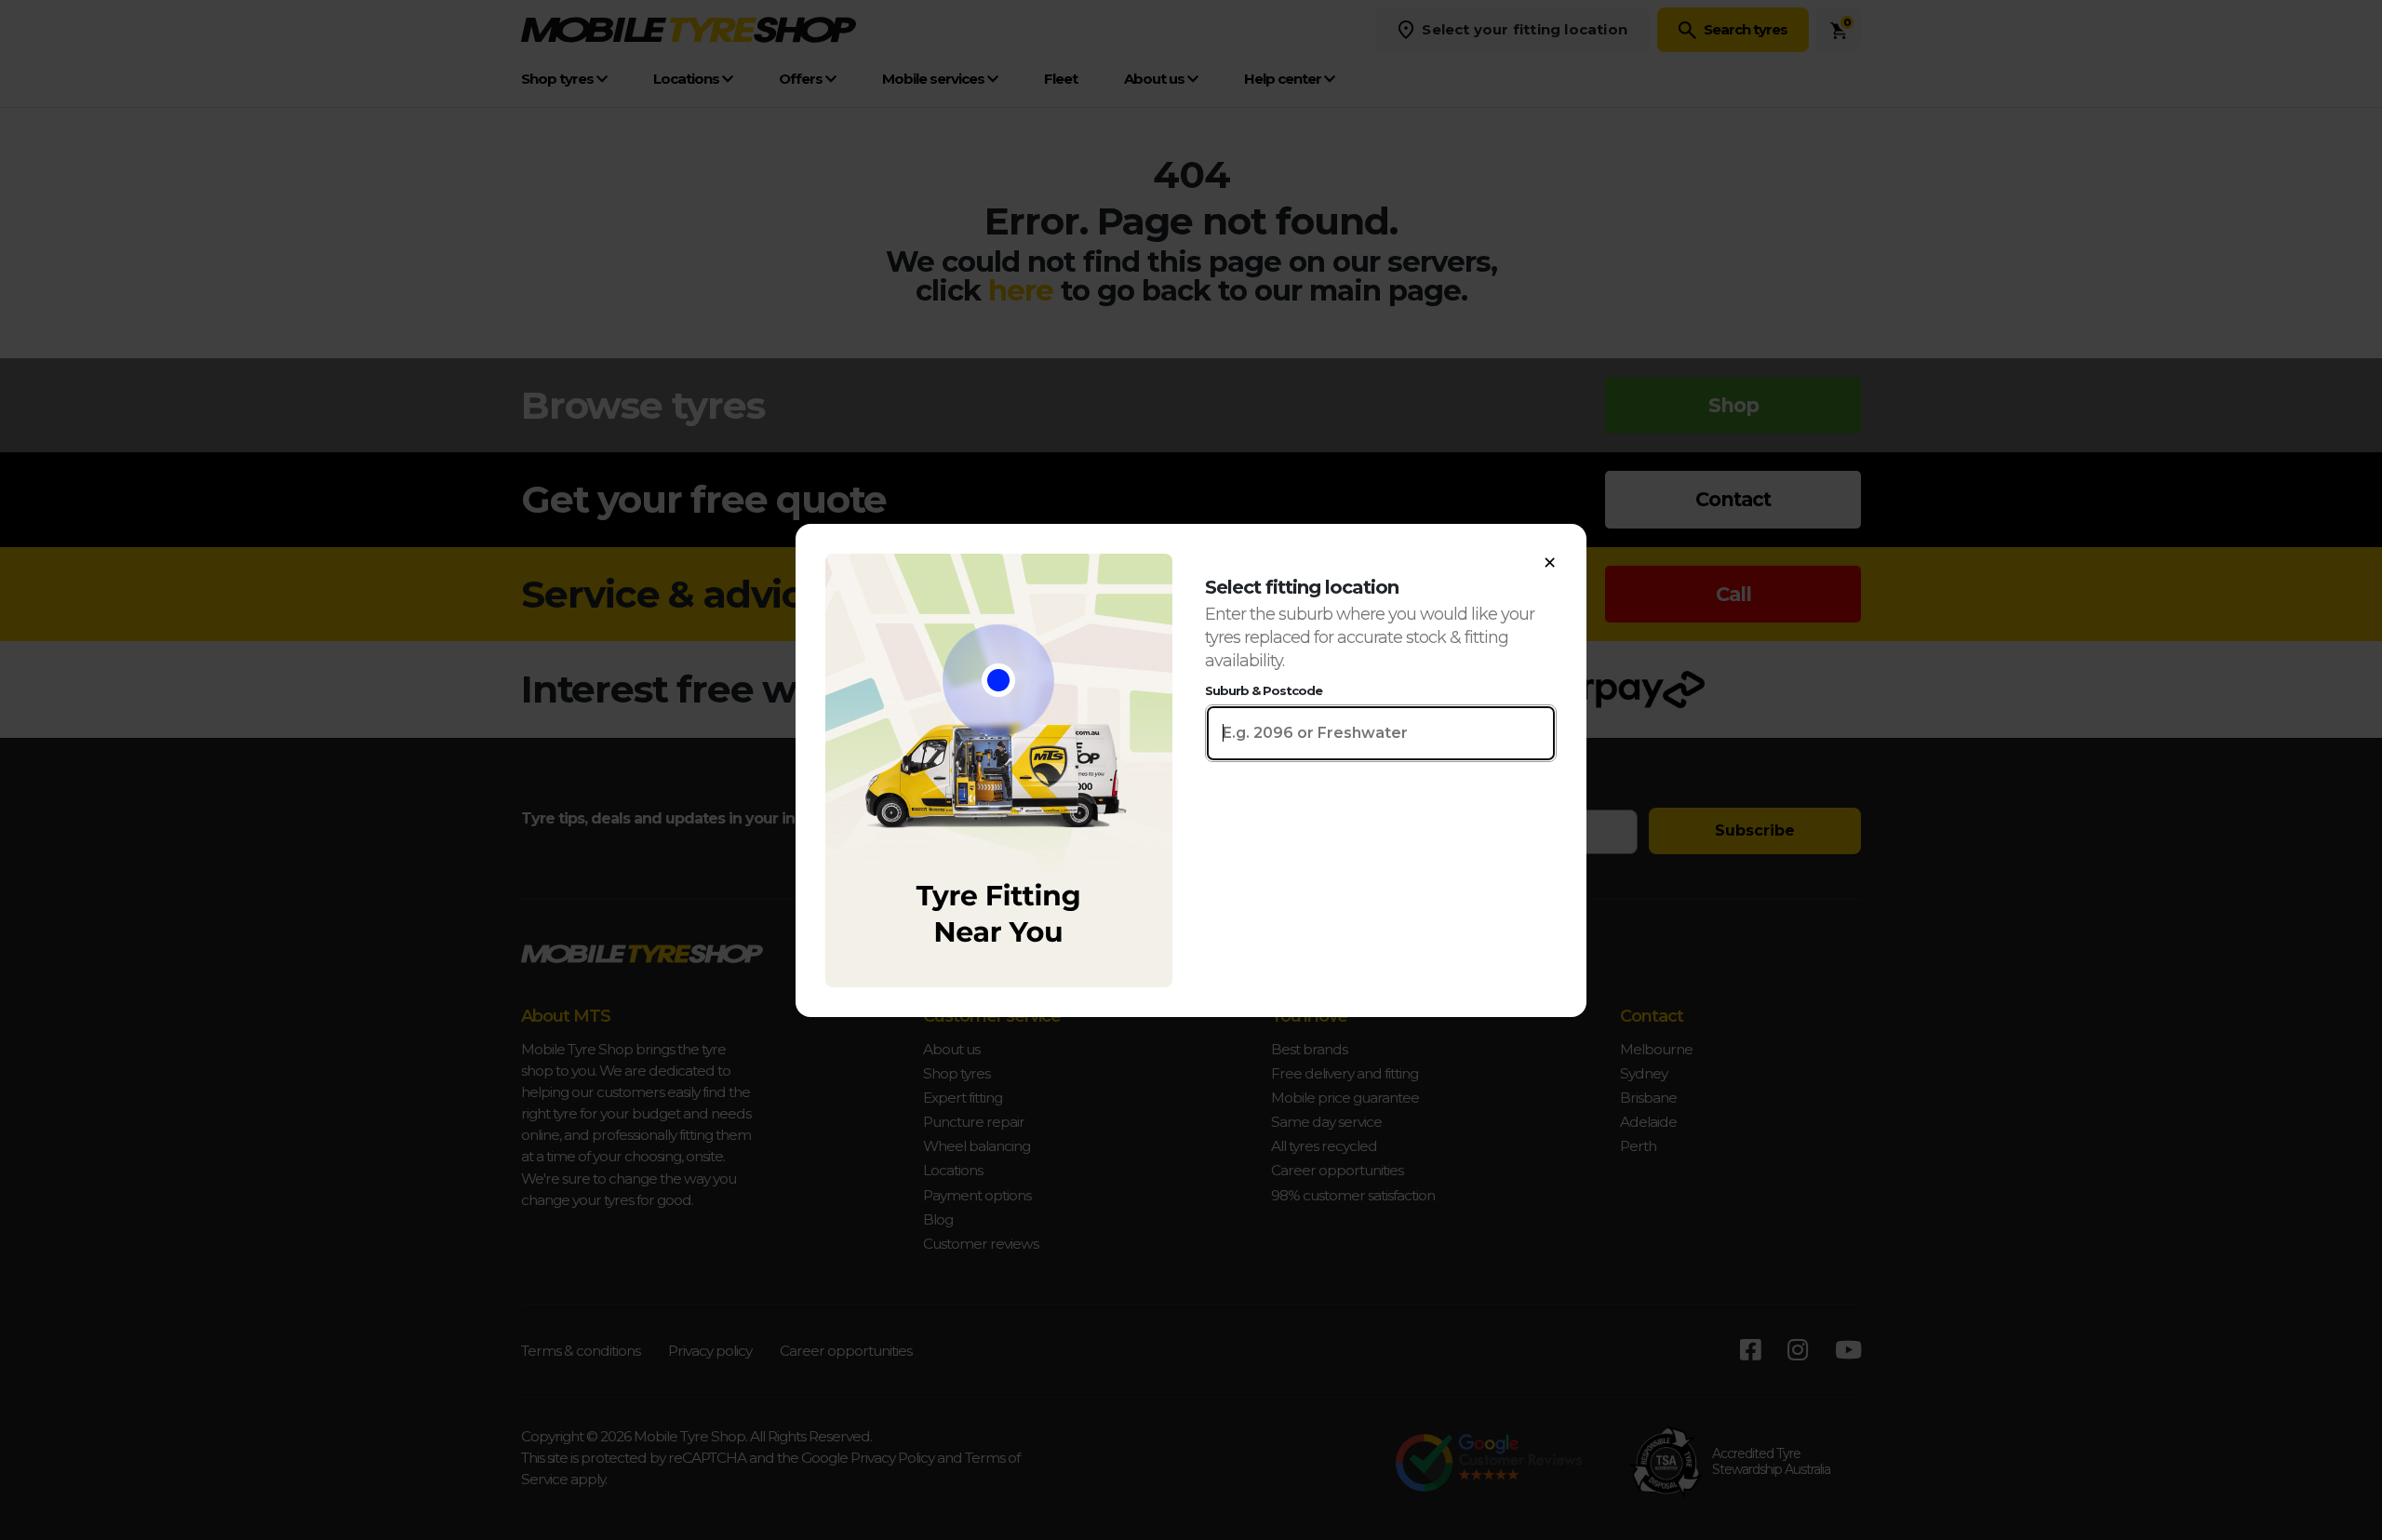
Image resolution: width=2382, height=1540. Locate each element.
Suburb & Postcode (1264, 690)
